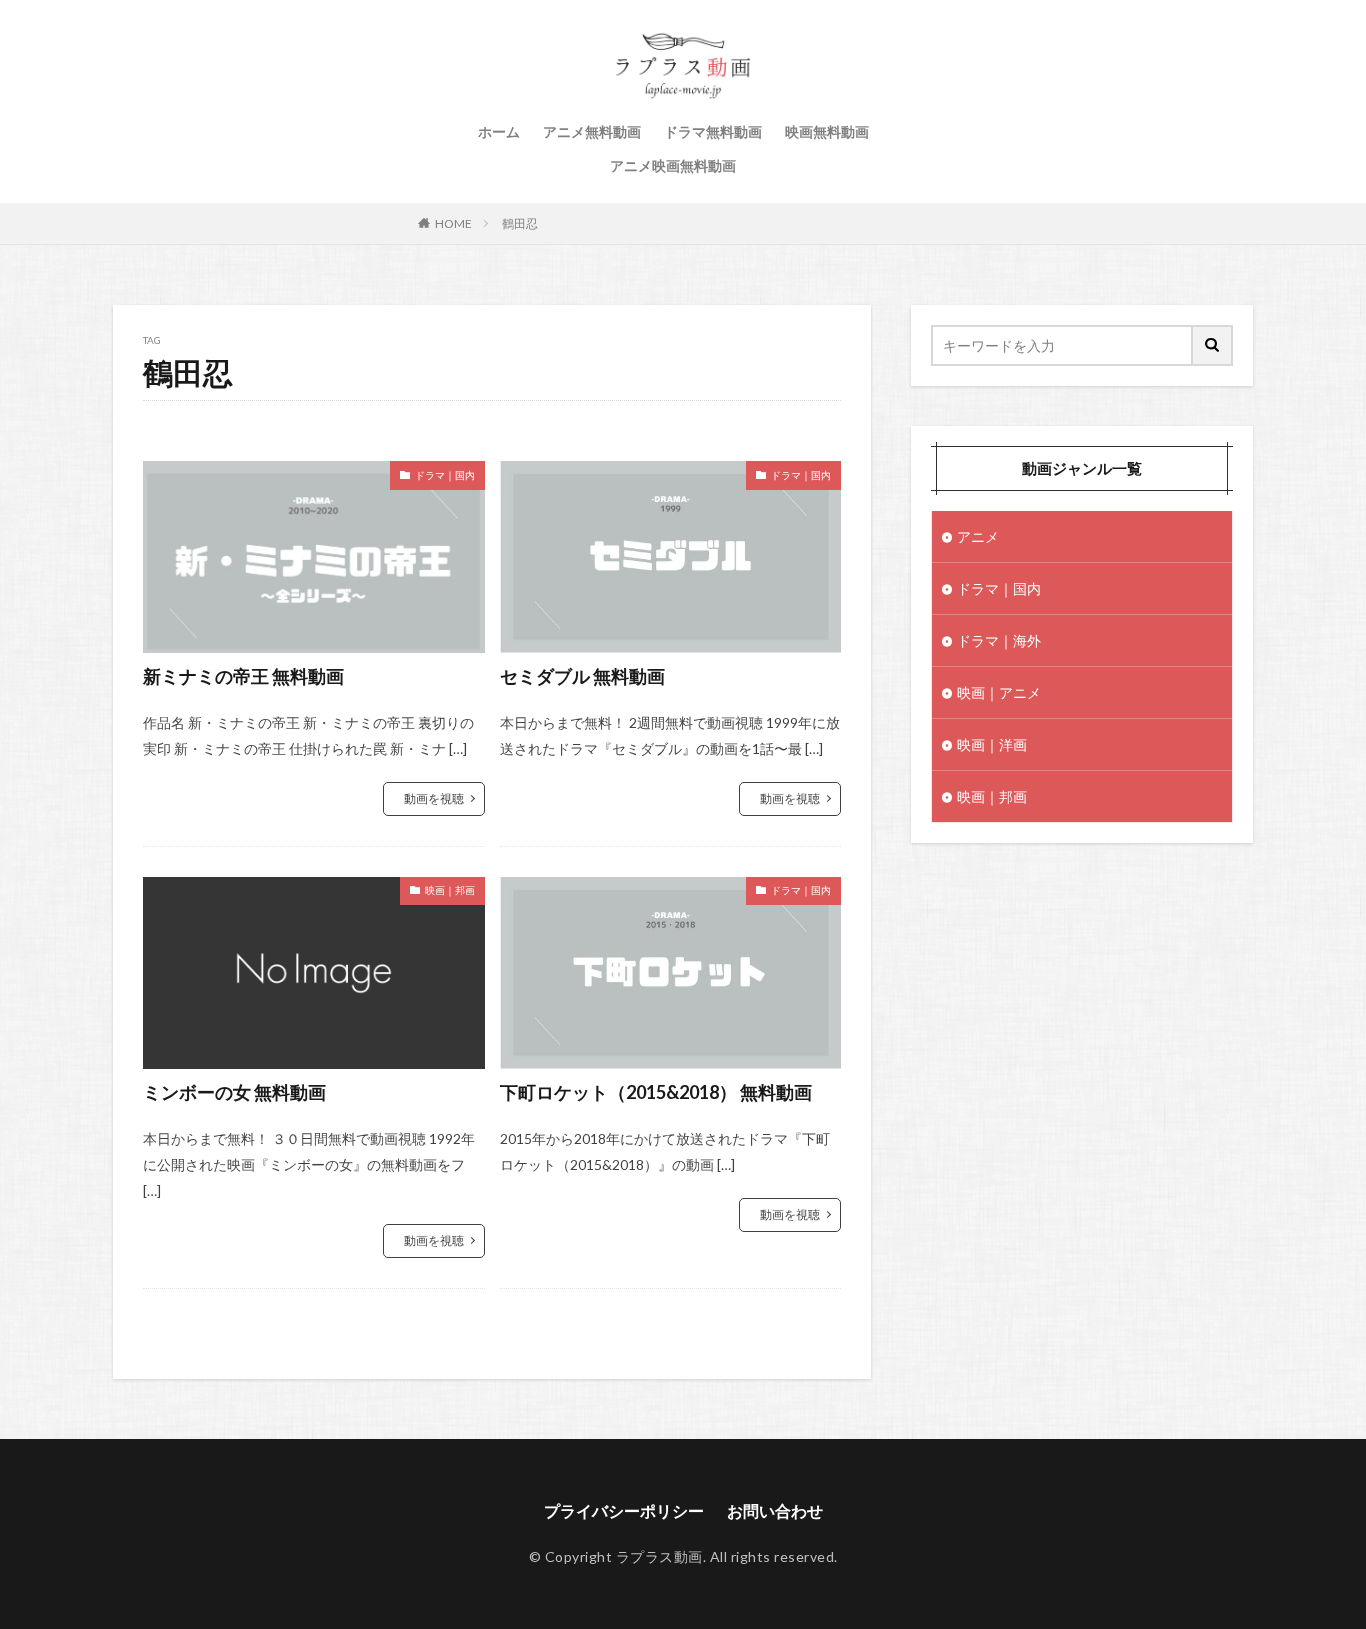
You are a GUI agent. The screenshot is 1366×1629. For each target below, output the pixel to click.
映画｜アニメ (999, 692)
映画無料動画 (827, 131)
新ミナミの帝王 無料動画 (243, 676)
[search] (1213, 345)
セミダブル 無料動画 (582, 676)
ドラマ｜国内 (445, 475)
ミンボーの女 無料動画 (234, 1092)
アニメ (978, 536)
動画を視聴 (434, 798)
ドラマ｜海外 (999, 640)
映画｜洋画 (992, 744)
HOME (453, 223)
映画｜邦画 (450, 890)
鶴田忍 (520, 223)
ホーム (499, 131)
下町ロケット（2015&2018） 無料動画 (656, 1092)
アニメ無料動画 (592, 131)
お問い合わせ (775, 1510)
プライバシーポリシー (624, 1510)
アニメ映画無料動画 (673, 165)
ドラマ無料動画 (713, 131)
